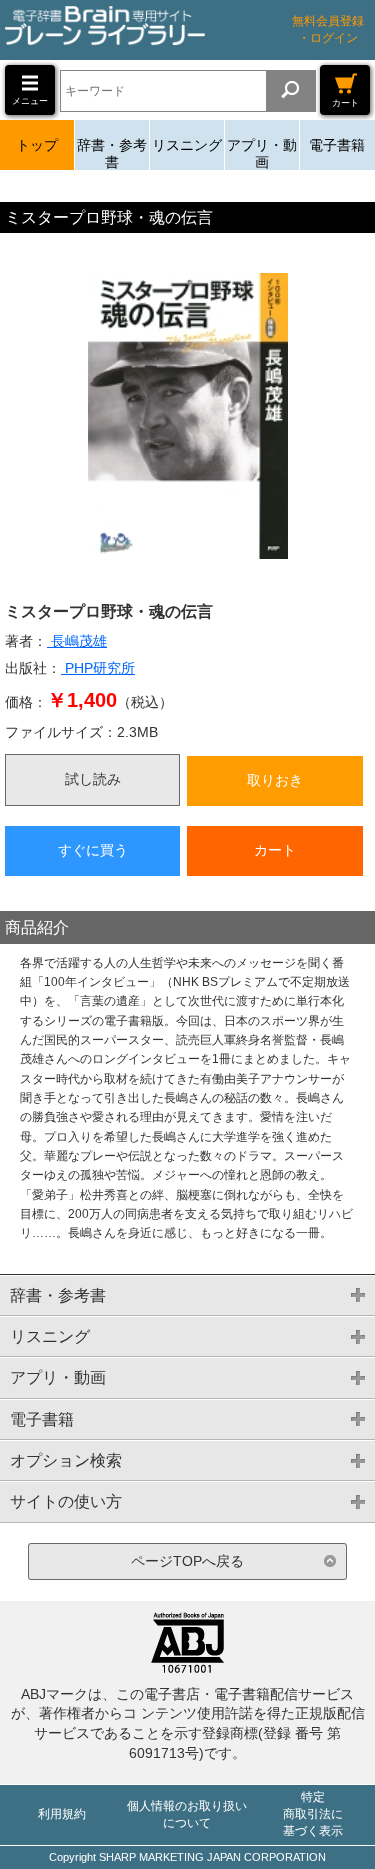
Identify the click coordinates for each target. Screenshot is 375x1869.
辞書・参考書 (112, 153)
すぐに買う (93, 850)
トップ (37, 145)
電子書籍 (337, 145)
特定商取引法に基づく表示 (313, 1814)
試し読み (93, 779)
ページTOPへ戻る (187, 1561)
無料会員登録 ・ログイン (328, 29)
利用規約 (62, 1814)
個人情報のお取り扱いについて (187, 1814)
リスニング (187, 145)
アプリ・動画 (262, 153)
